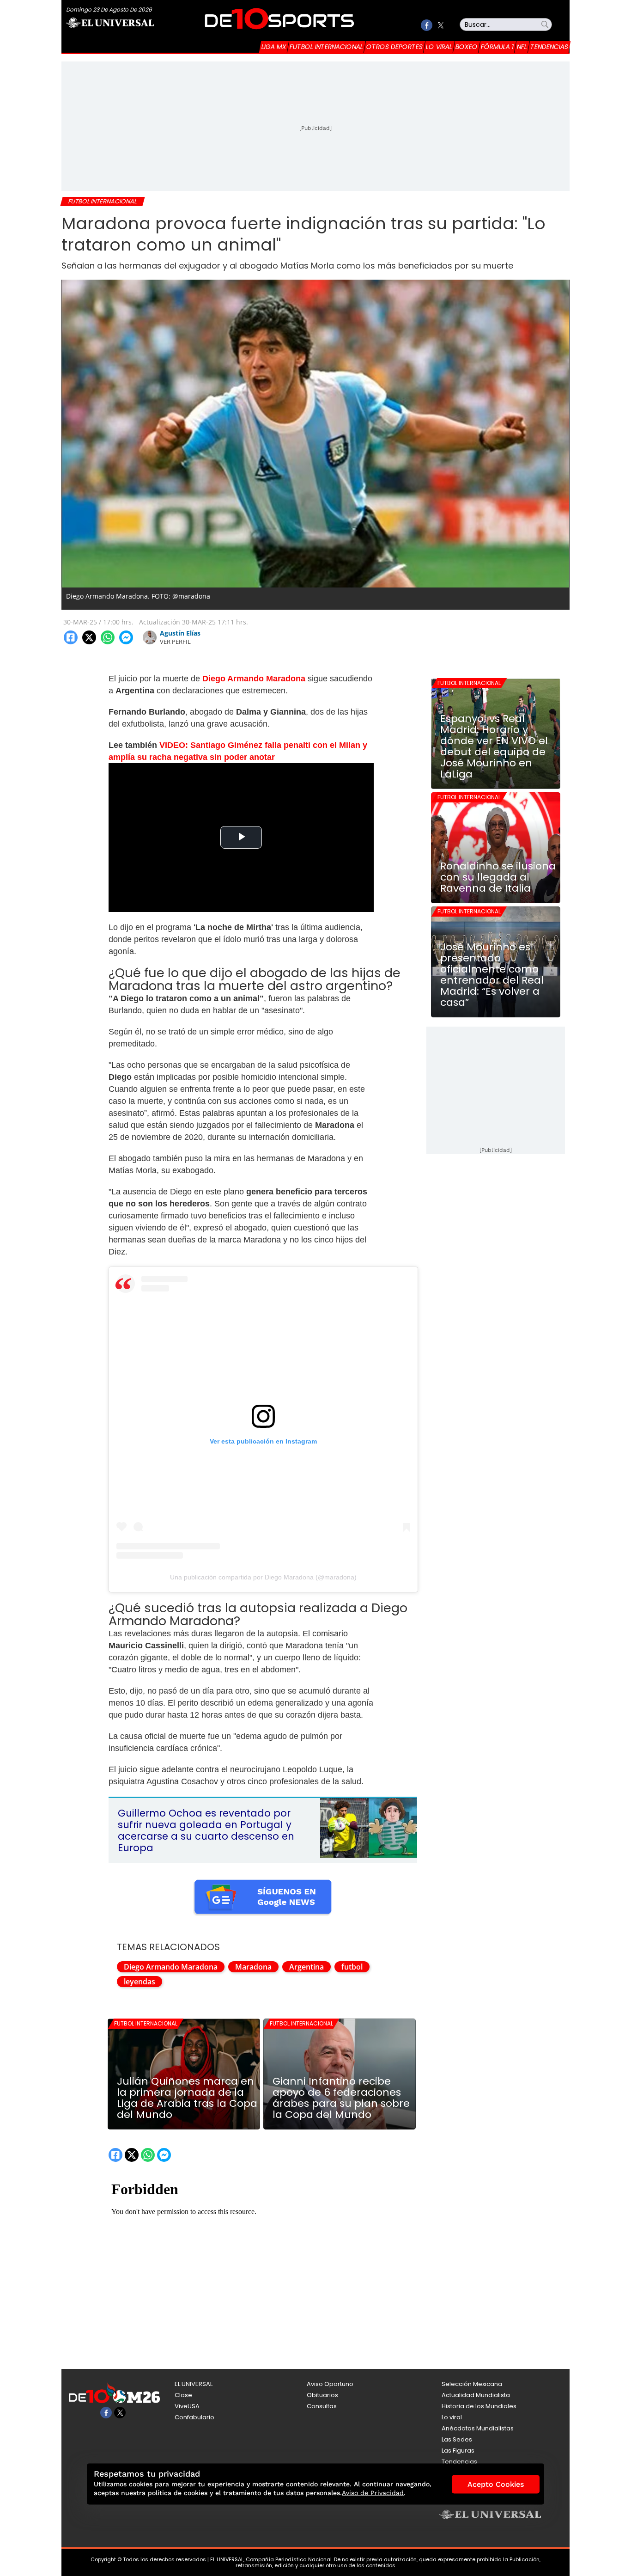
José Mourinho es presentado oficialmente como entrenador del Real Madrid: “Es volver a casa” (492, 975)
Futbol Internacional (326, 47)
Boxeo (467, 47)
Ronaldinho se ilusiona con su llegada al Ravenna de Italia (498, 877)
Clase (183, 2395)
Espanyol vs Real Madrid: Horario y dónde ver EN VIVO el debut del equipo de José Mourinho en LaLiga (494, 746)
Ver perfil (175, 642)
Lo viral (439, 47)
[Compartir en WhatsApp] (108, 637)
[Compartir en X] (89, 637)
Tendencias (549, 47)
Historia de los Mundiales (479, 2406)
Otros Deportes (394, 47)
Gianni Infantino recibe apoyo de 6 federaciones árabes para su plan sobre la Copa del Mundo (341, 2098)
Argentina (306, 1967)
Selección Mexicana (472, 2384)
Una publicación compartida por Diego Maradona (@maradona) (263, 1577)
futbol (352, 1967)
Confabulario (194, 2417)
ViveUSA (187, 2406)
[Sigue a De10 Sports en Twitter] (440, 25)
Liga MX (274, 47)
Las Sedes (457, 2439)
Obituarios (322, 2395)
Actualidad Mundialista (476, 2395)
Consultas (322, 2406)
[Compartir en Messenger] (126, 637)
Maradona (253, 1967)
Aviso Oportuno (330, 2384)
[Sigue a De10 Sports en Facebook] (427, 25)
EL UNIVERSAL (194, 2384)
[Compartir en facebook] (71, 637)
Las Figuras (458, 2451)
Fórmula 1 (497, 47)
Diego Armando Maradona (171, 1967)
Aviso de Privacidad (373, 2493)
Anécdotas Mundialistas (478, 2428)
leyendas (140, 1982)
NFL (522, 47)
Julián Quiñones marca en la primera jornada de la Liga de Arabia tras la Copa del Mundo (187, 2098)
